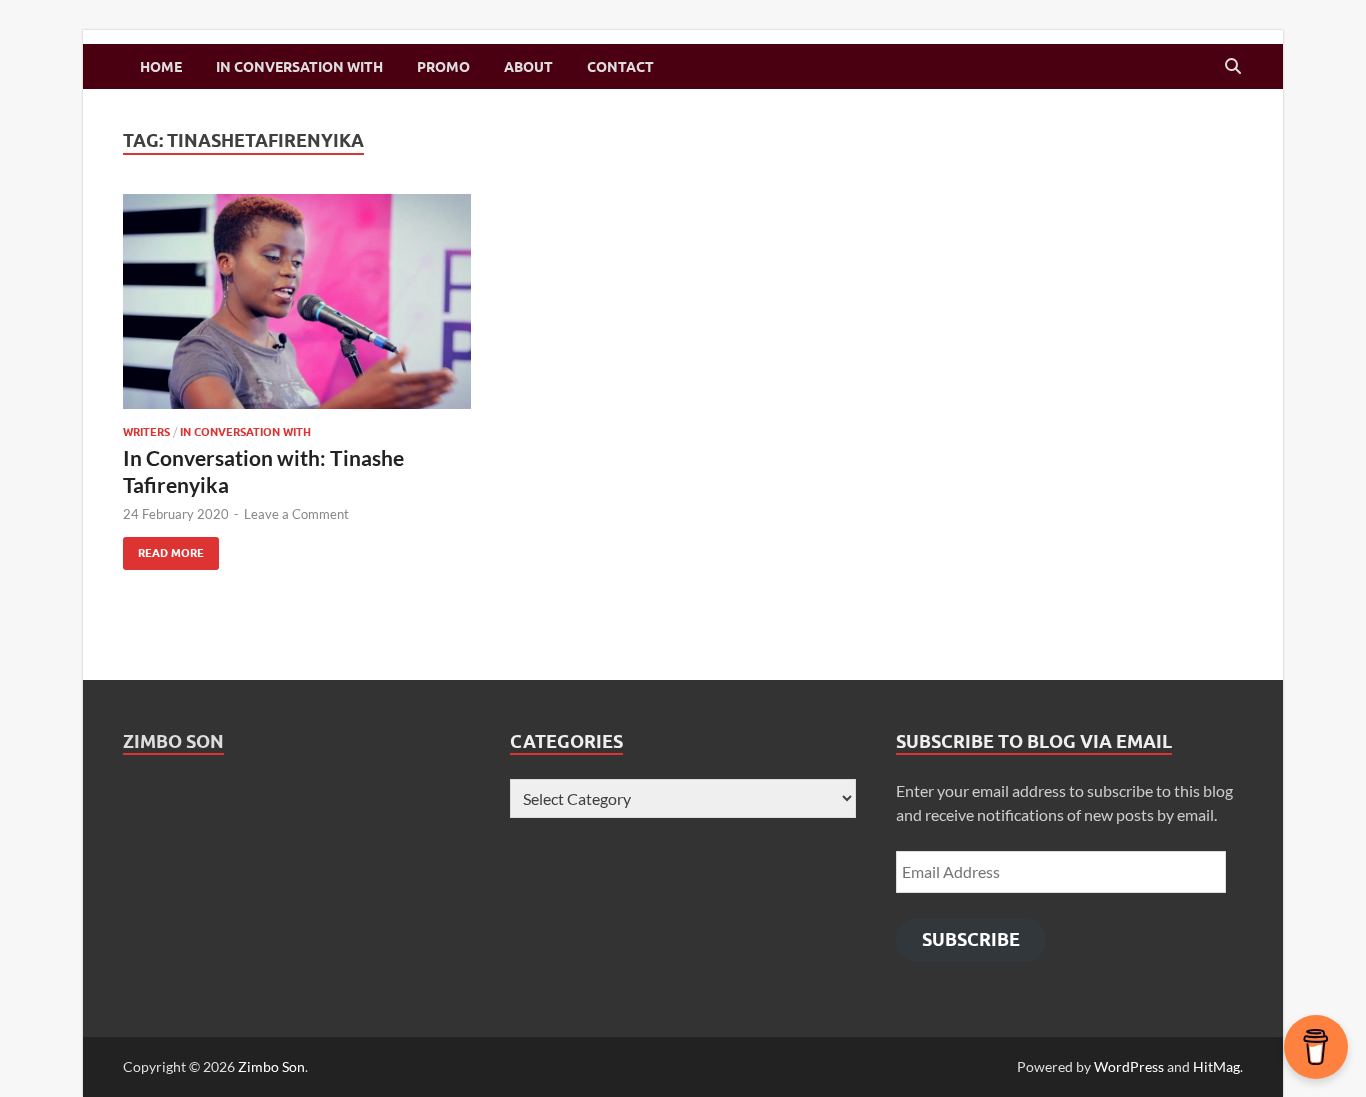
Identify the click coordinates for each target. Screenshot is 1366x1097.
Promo (443, 67)
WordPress (1129, 1066)
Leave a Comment (296, 514)
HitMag (1216, 1066)
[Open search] (1233, 67)
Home (161, 67)
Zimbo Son (173, 741)
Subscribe (971, 939)
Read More (163, 548)
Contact (620, 67)
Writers (146, 432)
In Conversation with (299, 67)
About (528, 67)
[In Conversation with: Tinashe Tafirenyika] (297, 301)
